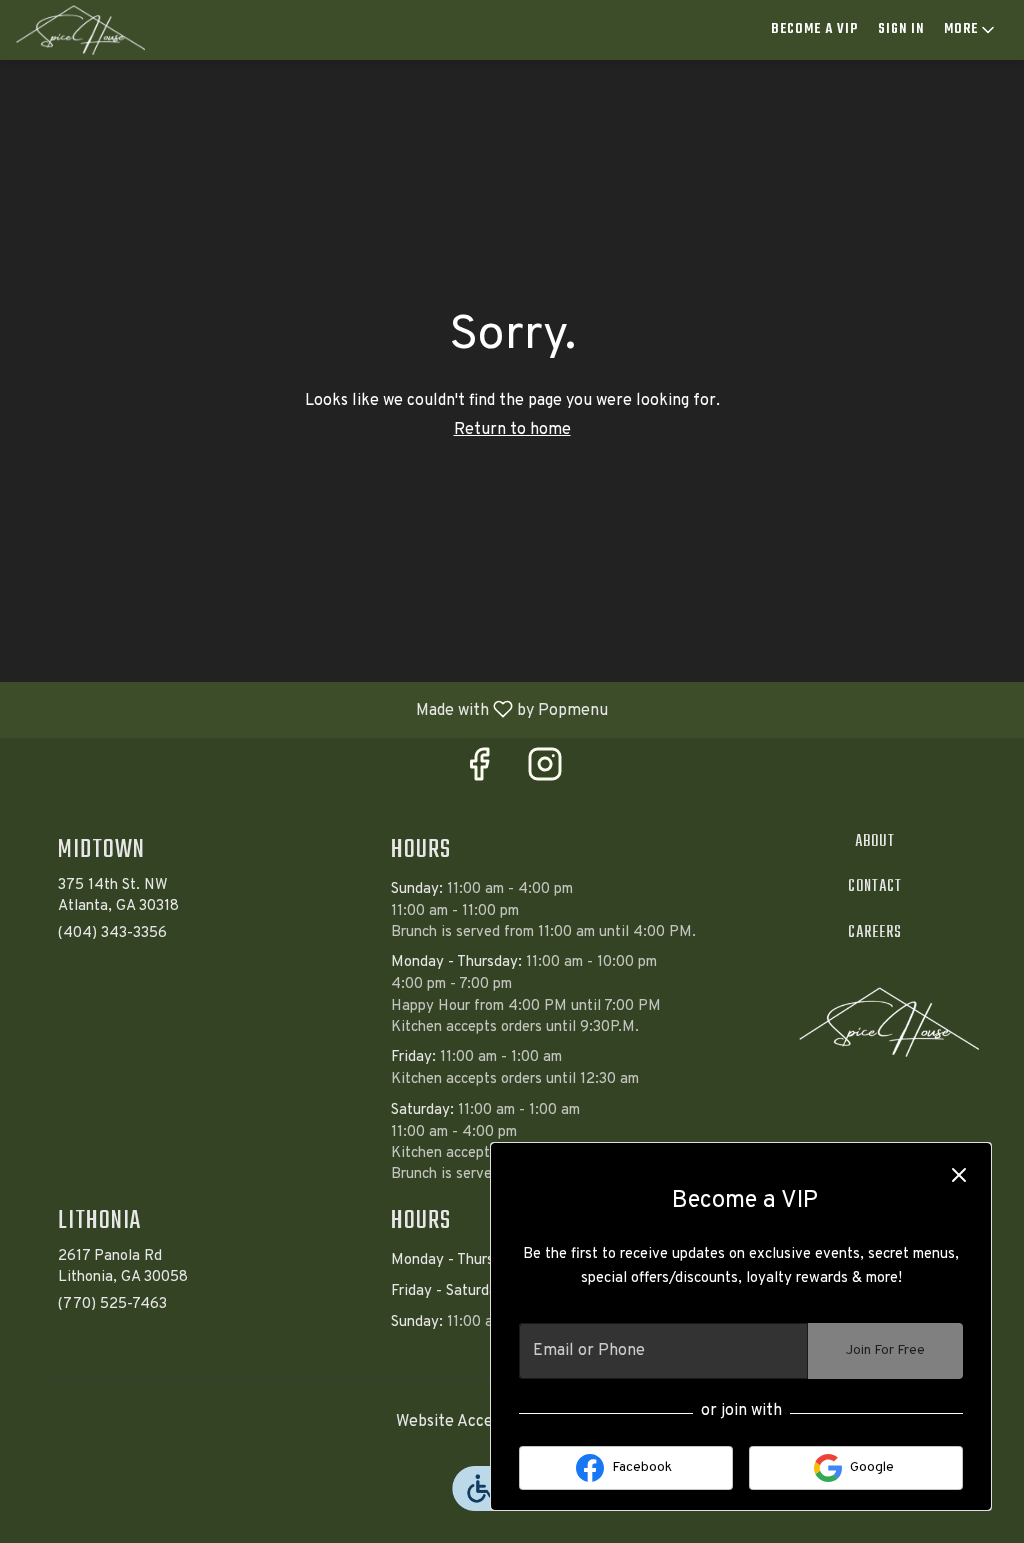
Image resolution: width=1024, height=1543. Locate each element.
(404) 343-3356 (112, 933)
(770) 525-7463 (112, 1304)
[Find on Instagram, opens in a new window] (545, 772)
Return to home (512, 430)
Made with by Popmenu (311, 709)
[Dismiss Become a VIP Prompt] (959, 1175)
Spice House (889, 1022)
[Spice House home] (106, 30)
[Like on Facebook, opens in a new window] (479, 772)
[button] (971, 30)
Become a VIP (814, 29)
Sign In (901, 29)
